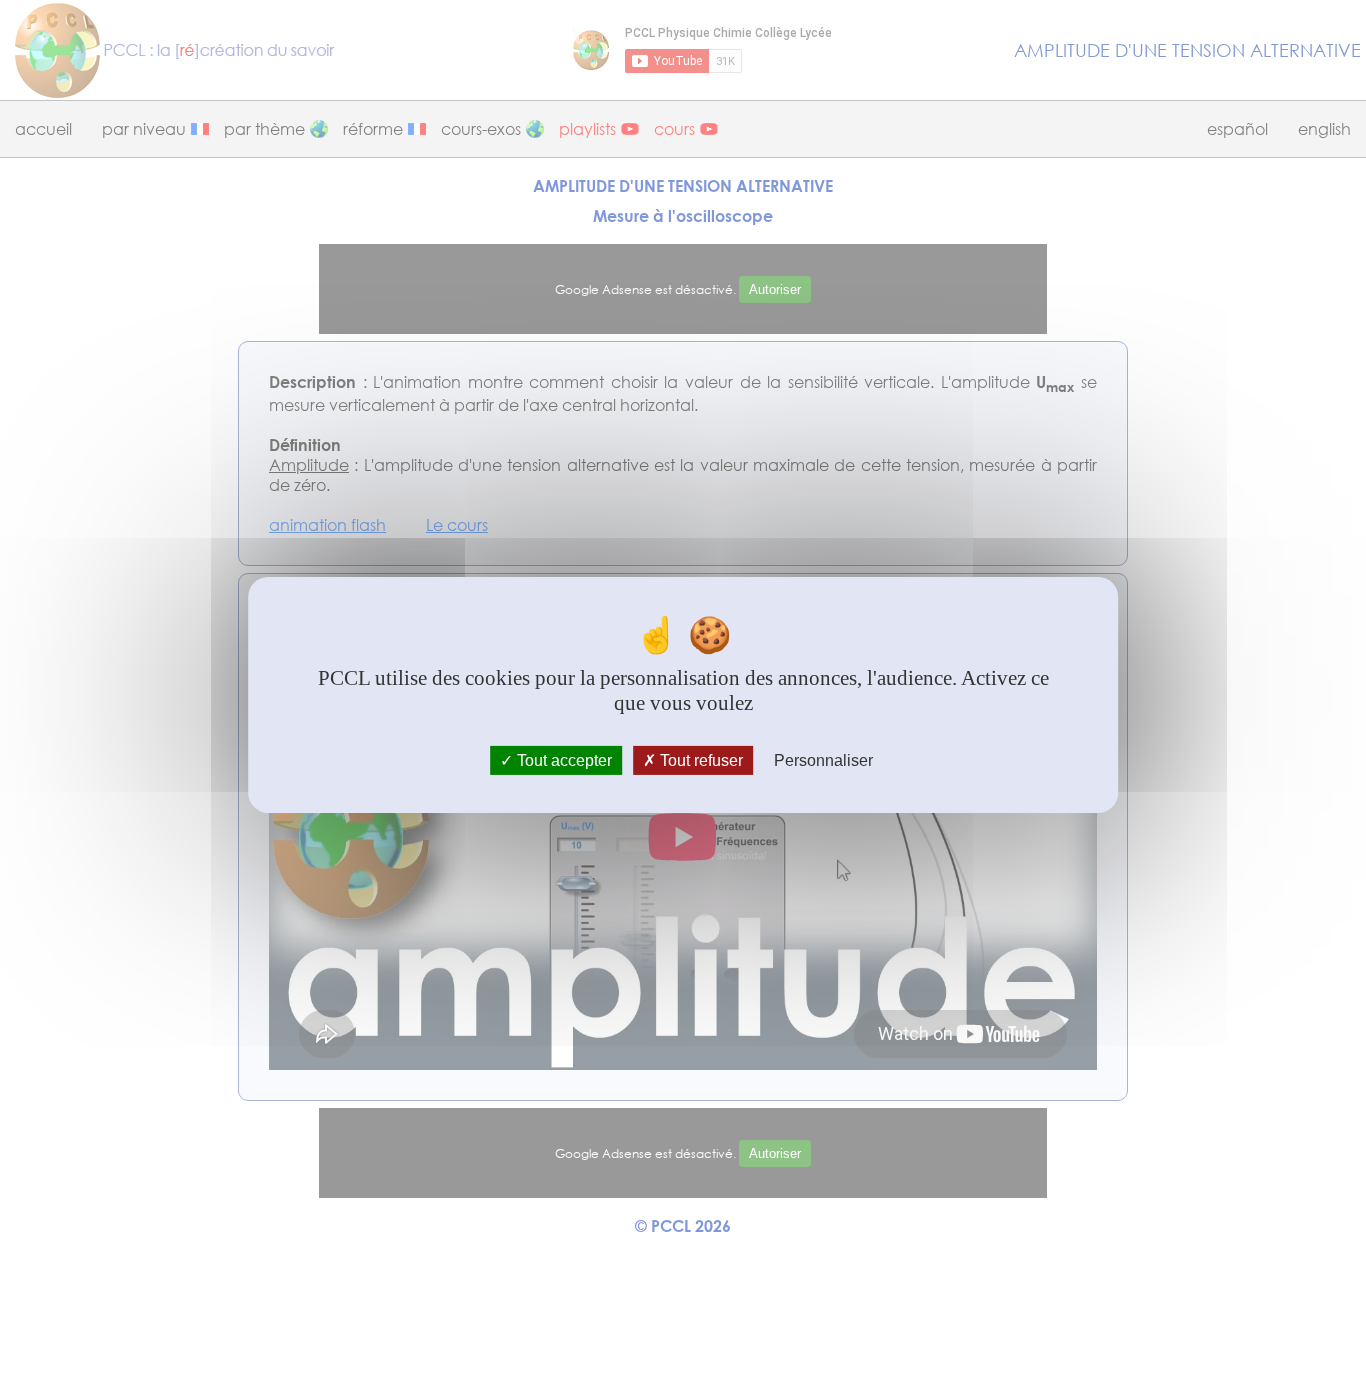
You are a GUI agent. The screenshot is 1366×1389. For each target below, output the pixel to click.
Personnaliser (823, 759)
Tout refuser (699, 759)
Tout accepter (562, 759)
